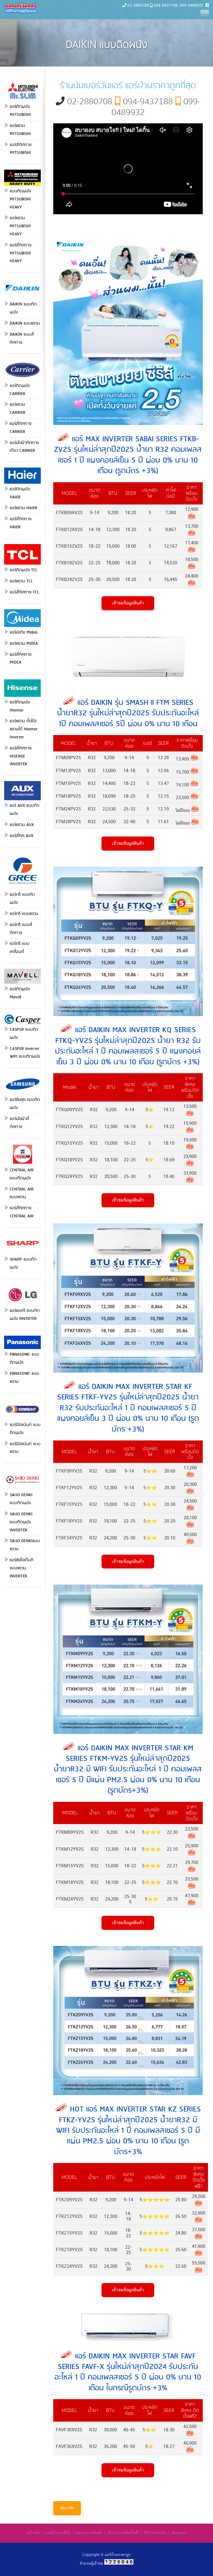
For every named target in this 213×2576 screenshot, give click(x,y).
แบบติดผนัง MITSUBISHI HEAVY (20, 199)
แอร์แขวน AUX (22, 825)
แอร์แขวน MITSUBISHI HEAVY (20, 226)
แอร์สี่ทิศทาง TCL (24, 592)
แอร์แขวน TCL (21, 581)
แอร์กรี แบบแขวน (24, 914)
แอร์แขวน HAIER (23, 508)
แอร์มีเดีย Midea (24, 632)
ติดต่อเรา (179, 2533)
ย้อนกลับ (67, 2508)
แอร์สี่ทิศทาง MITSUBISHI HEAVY (21, 253)
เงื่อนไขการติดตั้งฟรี (123, 2533)
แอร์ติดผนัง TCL (24, 570)
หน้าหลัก (34, 2533)
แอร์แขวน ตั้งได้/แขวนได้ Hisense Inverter (24, 729)
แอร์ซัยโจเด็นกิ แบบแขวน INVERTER (21, 1568)
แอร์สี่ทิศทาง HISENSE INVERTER (21, 756)
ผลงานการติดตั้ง (89, 2533)
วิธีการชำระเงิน (155, 2533)
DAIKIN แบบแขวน (25, 323)
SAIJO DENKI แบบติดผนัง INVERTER (21, 1522)
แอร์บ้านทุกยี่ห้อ (58, 2533)
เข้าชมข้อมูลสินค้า (128, 603)
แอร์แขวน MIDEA (24, 644)
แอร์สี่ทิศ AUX (21, 836)
